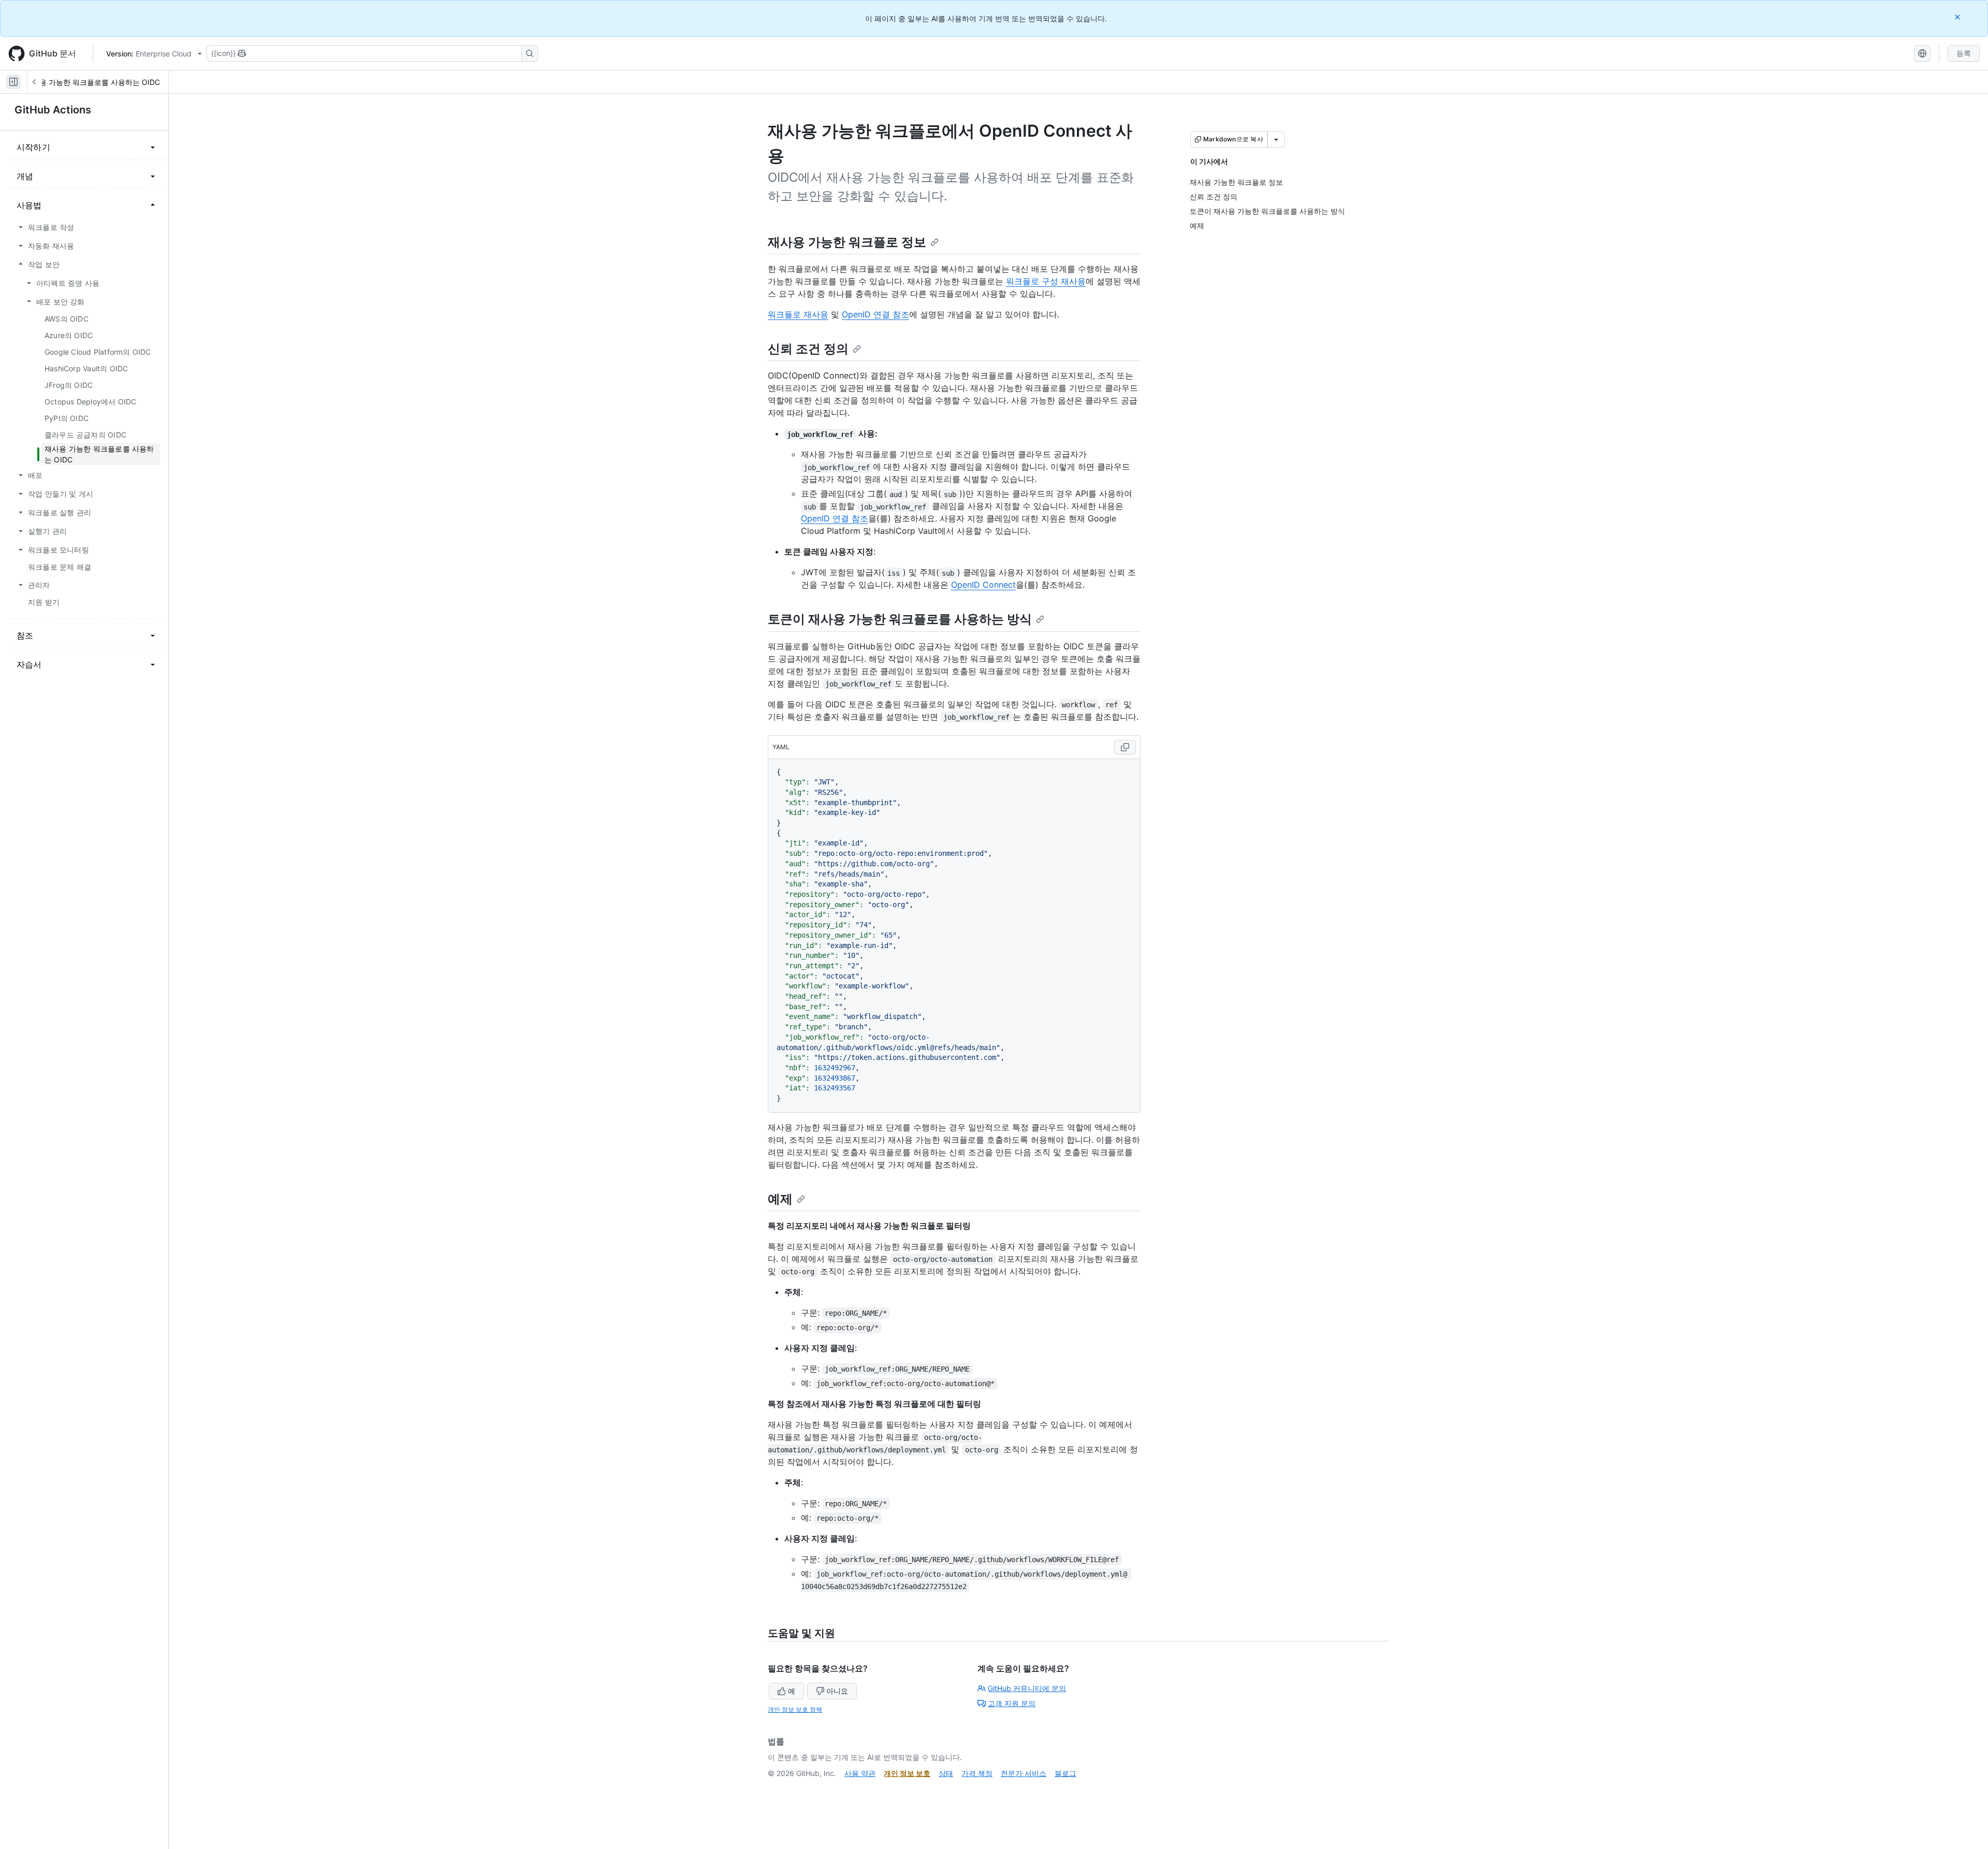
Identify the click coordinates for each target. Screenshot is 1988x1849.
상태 (946, 1773)
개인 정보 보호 (907, 1773)
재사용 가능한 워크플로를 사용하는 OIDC (92, 82)
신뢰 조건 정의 (808, 349)
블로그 (1065, 1773)
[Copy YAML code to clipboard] (1125, 747)
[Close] (1958, 17)
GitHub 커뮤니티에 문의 (1027, 1688)
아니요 (837, 1691)
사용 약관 (860, 1773)
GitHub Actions (53, 110)
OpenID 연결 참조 (875, 314)
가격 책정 (977, 1773)
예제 (780, 1199)
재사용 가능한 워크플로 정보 (847, 242)
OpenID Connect (983, 585)
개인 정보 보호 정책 (795, 1709)
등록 (1964, 53)
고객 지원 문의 (1012, 1703)
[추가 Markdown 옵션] (1276, 139)
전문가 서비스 (1024, 1773)
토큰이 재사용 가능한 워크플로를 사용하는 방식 (900, 619)
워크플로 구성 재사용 (1046, 281)
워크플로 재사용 (798, 314)
